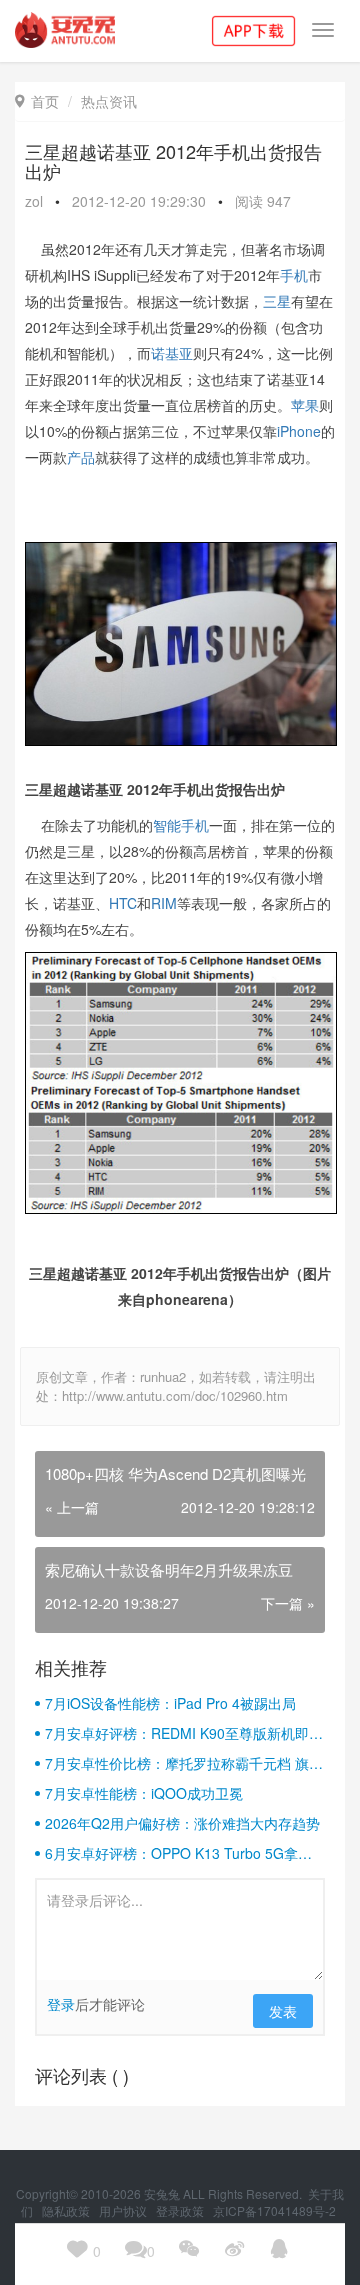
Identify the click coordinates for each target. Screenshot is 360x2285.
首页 (37, 101)
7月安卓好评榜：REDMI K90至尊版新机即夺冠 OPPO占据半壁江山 (184, 1733)
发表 (283, 2011)
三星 (277, 301)
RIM (164, 903)
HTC (123, 903)
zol (34, 201)
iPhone (299, 431)
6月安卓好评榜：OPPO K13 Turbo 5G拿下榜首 (178, 1853)
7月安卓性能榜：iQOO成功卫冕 (144, 1793)
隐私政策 (67, 2210)
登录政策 (181, 2210)
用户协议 (124, 2210)
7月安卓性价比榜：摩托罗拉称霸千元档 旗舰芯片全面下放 (184, 1763)
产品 (81, 457)
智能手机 (181, 825)
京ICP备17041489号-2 (274, 2210)
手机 (294, 275)
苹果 (305, 405)
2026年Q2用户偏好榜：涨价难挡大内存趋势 (182, 1823)
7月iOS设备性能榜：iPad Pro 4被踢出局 (170, 1703)
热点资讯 (109, 101)
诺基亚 (172, 353)
